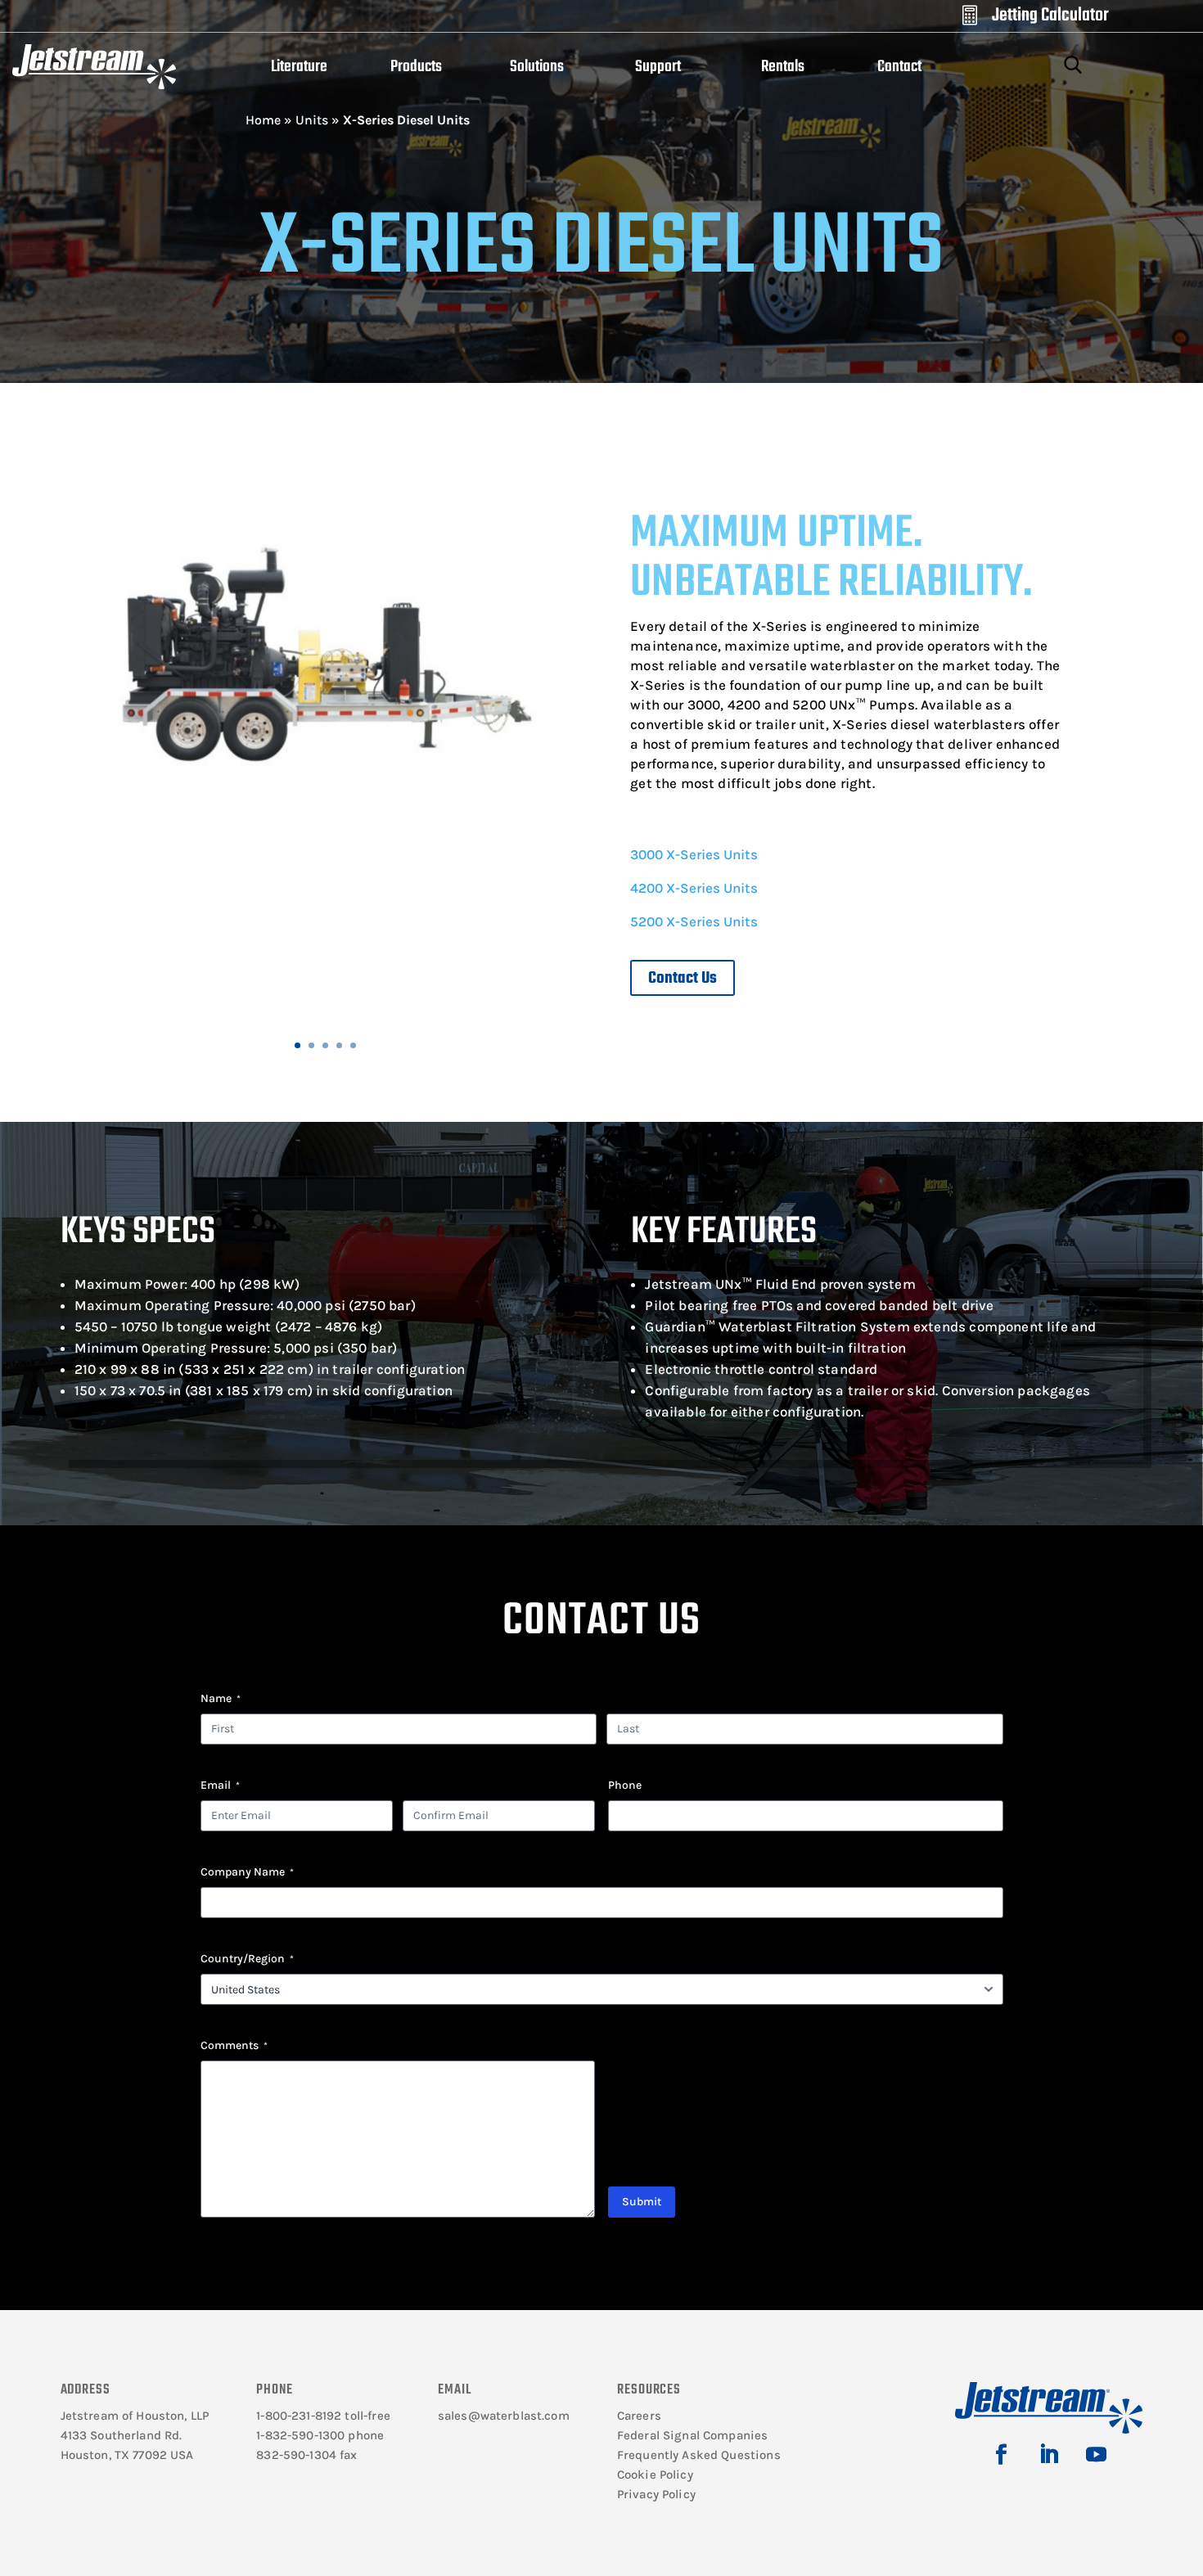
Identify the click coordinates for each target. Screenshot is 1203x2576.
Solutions (537, 67)
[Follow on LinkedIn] (1049, 2455)
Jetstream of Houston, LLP (135, 2416)
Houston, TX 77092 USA (127, 2455)
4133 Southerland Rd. (122, 2435)
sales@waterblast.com (504, 2416)
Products (416, 67)
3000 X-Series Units (694, 854)
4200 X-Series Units (694, 888)
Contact (899, 67)
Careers (639, 2416)
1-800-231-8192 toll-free (323, 2416)
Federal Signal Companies (693, 2435)
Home (263, 120)
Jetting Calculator (1050, 16)
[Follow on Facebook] (1002, 2455)
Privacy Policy (656, 2494)
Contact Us (683, 978)
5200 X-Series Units (694, 921)
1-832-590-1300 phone (320, 2435)
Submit (642, 2202)
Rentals (783, 67)
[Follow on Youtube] (1097, 2455)
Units (312, 120)
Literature (299, 67)
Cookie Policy (655, 2475)
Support (658, 67)
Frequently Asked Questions (699, 2455)
